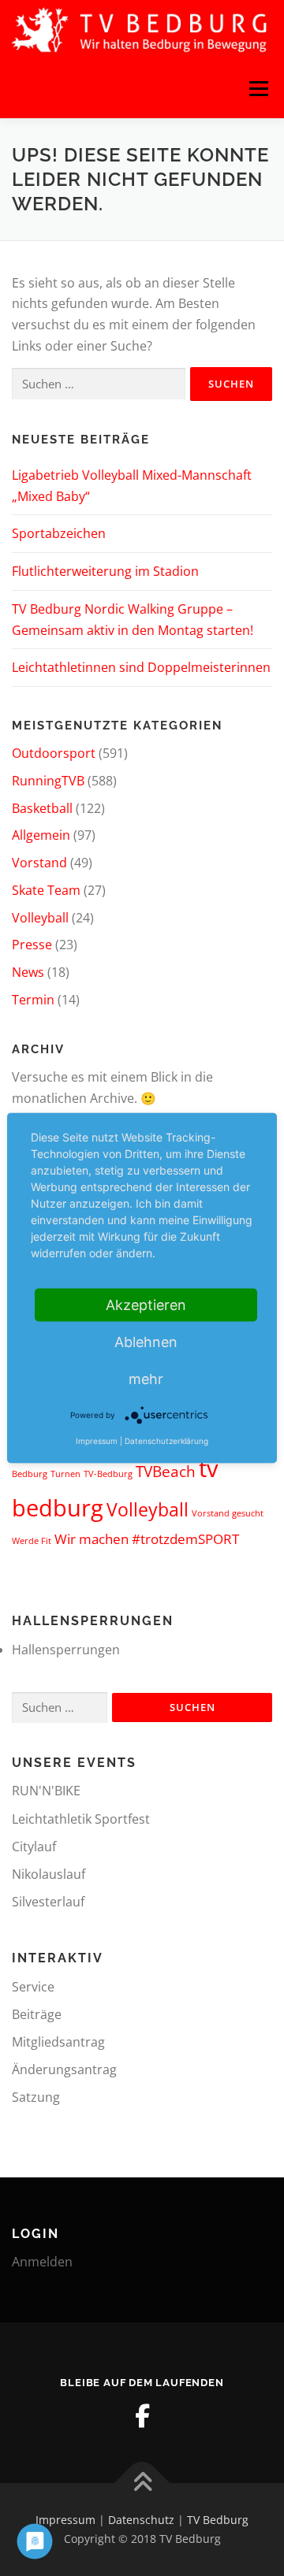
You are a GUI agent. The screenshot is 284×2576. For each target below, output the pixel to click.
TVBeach (166, 1472)
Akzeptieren (146, 1305)
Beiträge (37, 2014)
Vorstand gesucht (228, 1513)
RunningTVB (48, 781)
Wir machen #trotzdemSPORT (147, 1539)
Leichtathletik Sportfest (81, 1819)
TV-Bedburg (108, 1474)
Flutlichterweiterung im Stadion (105, 571)
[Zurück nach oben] (142, 2483)
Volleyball (40, 918)
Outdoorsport (54, 753)
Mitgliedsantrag (58, 2042)
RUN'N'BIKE (46, 1791)
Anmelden (42, 2262)
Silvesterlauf (48, 1902)
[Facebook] (142, 2416)
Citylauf (34, 1847)
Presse (32, 945)
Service (33, 1987)
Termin (33, 1000)
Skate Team (46, 890)
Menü (258, 88)
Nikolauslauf (49, 1874)
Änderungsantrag (64, 2069)
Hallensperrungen (66, 1650)
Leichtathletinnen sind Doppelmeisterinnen (141, 667)
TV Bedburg (218, 2520)
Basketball (42, 808)
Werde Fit (32, 1541)
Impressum (65, 2520)
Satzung (36, 2097)
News (28, 972)
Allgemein (41, 835)
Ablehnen (146, 1342)
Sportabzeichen (59, 533)
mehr (146, 1379)
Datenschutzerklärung (166, 1441)
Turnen (65, 1474)
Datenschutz (141, 2520)
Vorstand (39, 863)
